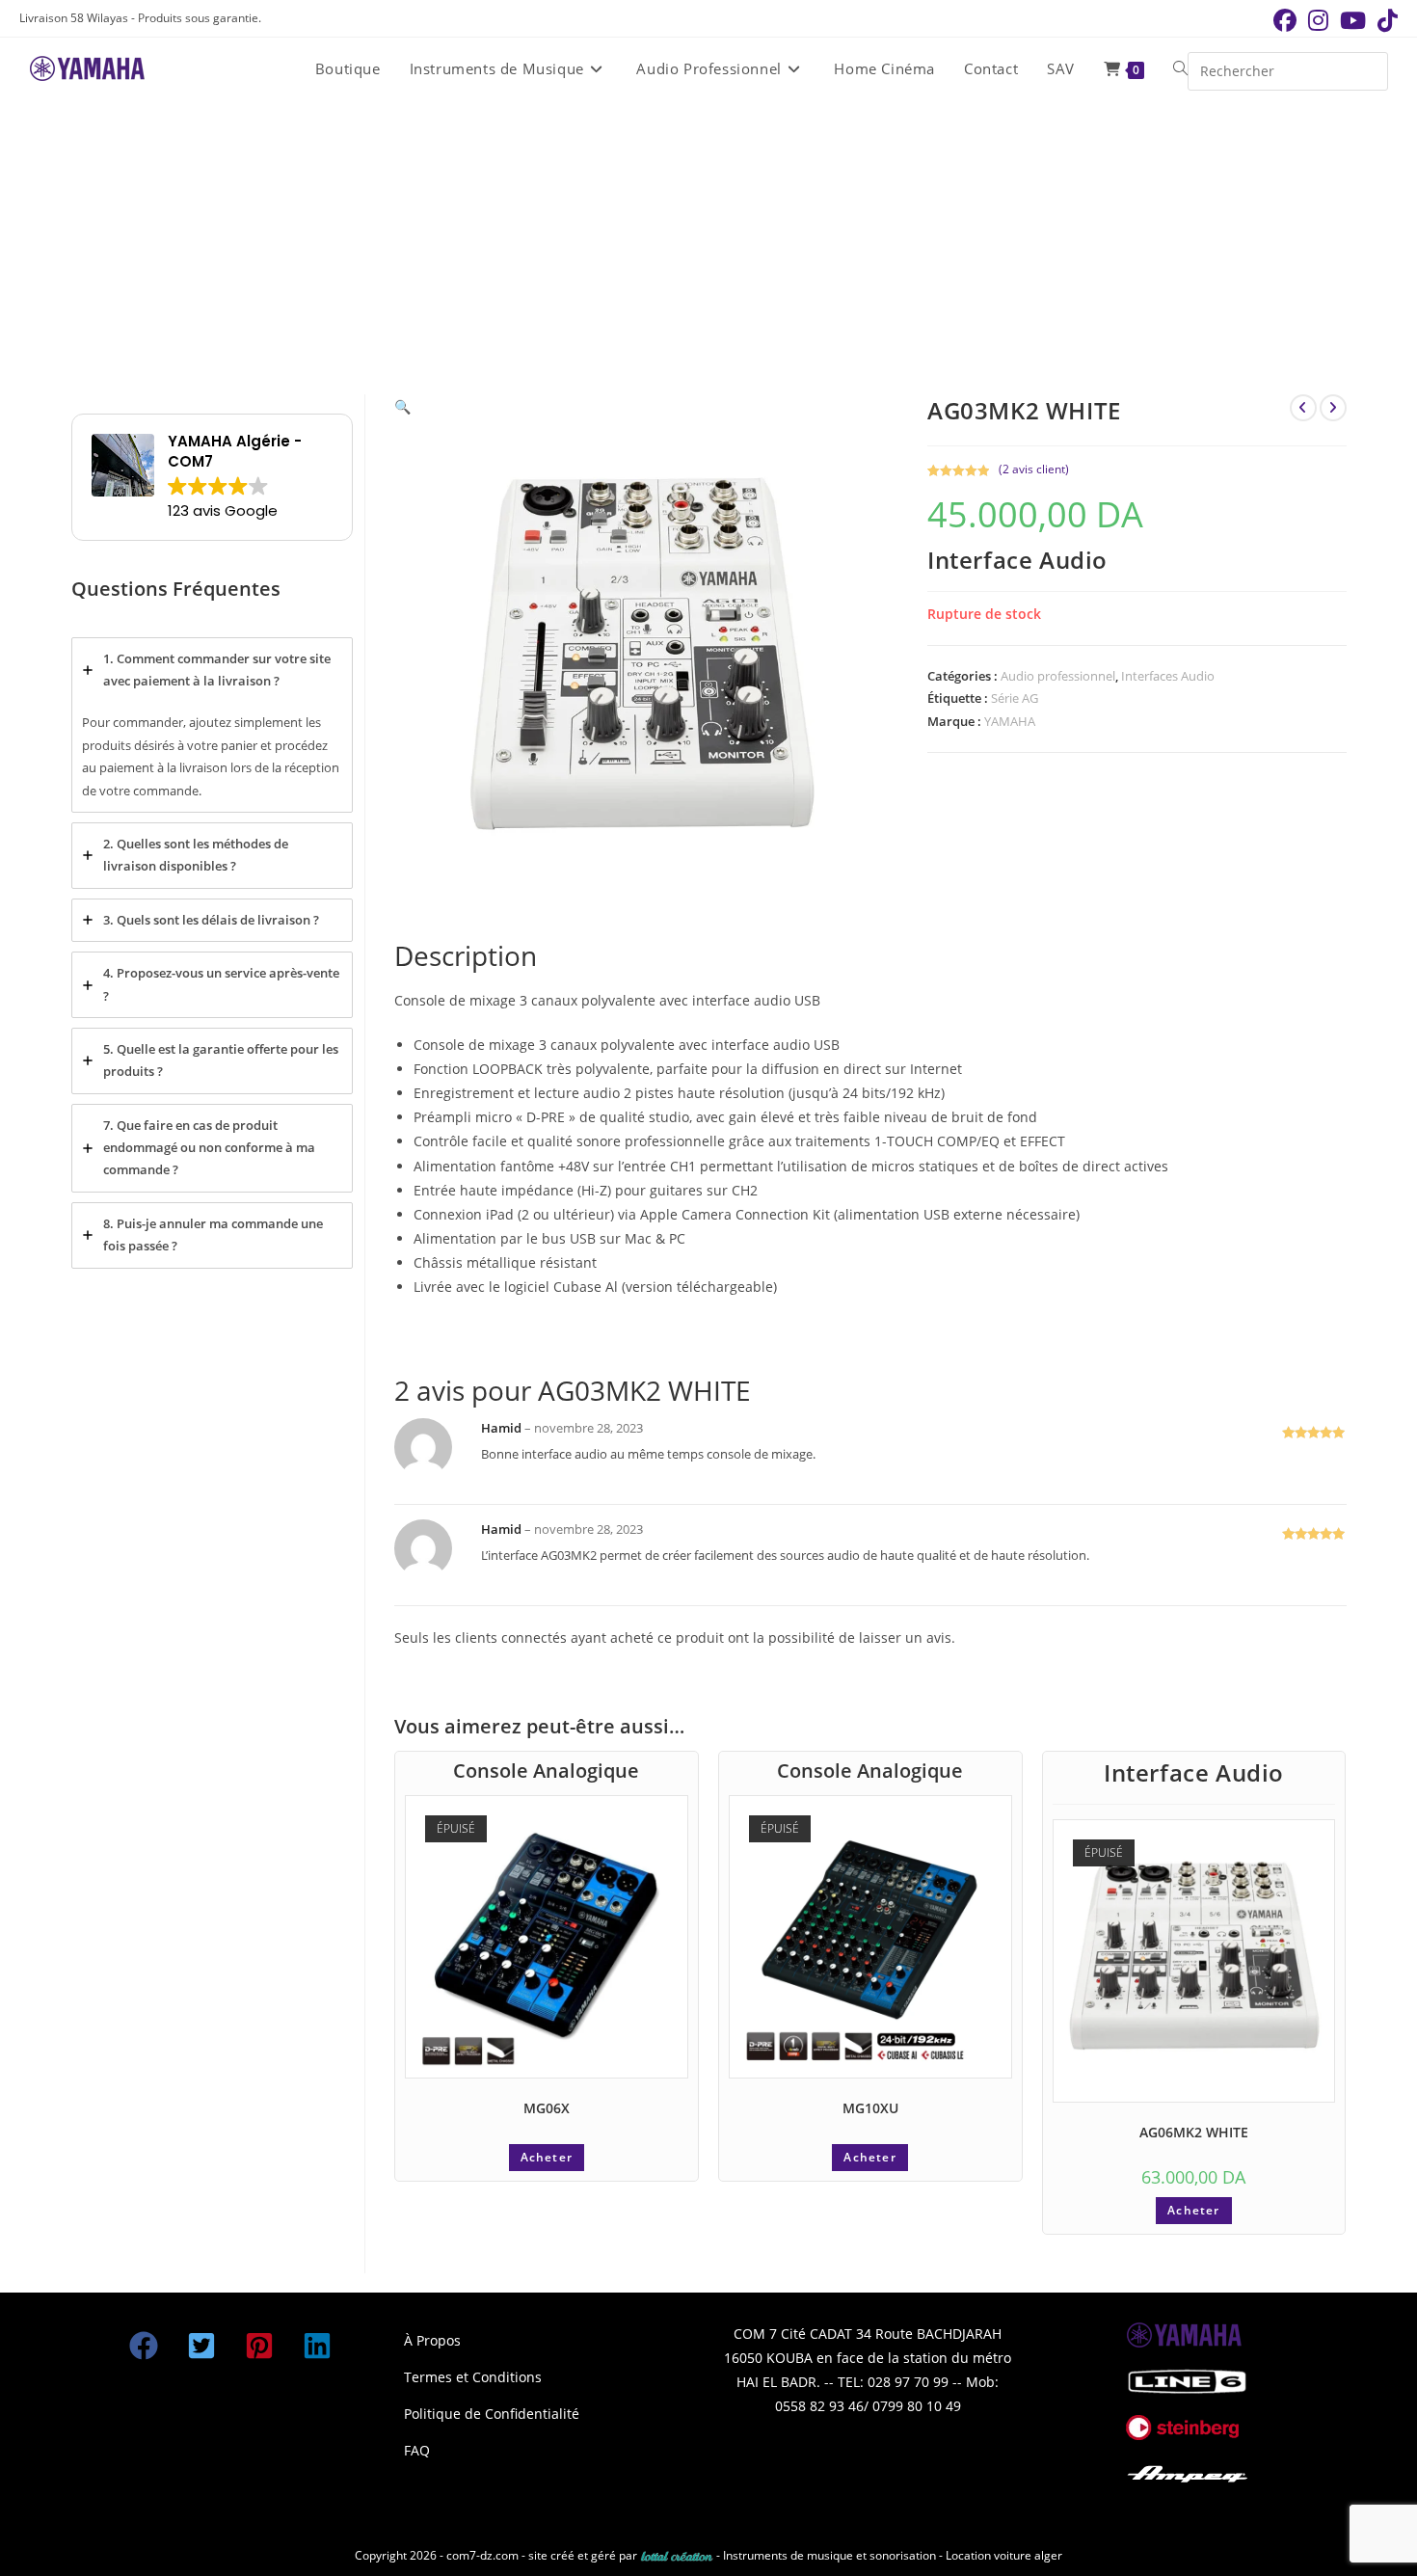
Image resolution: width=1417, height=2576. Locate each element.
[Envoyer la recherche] (1369, 69)
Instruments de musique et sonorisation (831, 2555)
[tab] (212, 725)
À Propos (432, 2340)
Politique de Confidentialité (492, 2414)
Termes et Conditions (473, 2377)
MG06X (547, 2108)
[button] (402, 406)
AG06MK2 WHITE (1194, 2132)
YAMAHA (1010, 721)
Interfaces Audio (1168, 676)
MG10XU (870, 2108)
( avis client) (1034, 469)
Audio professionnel (1058, 676)
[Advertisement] (708, 245)
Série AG (1015, 698)
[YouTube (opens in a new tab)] (1353, 20)
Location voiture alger (1004, 2555)
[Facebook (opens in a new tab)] (1285, 20)
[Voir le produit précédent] (1303, 408)
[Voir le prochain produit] (1333, 408)
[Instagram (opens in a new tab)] (1318, 20)
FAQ (417, 2450)
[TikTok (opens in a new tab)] (1385, 20)
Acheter (547, 2157)
